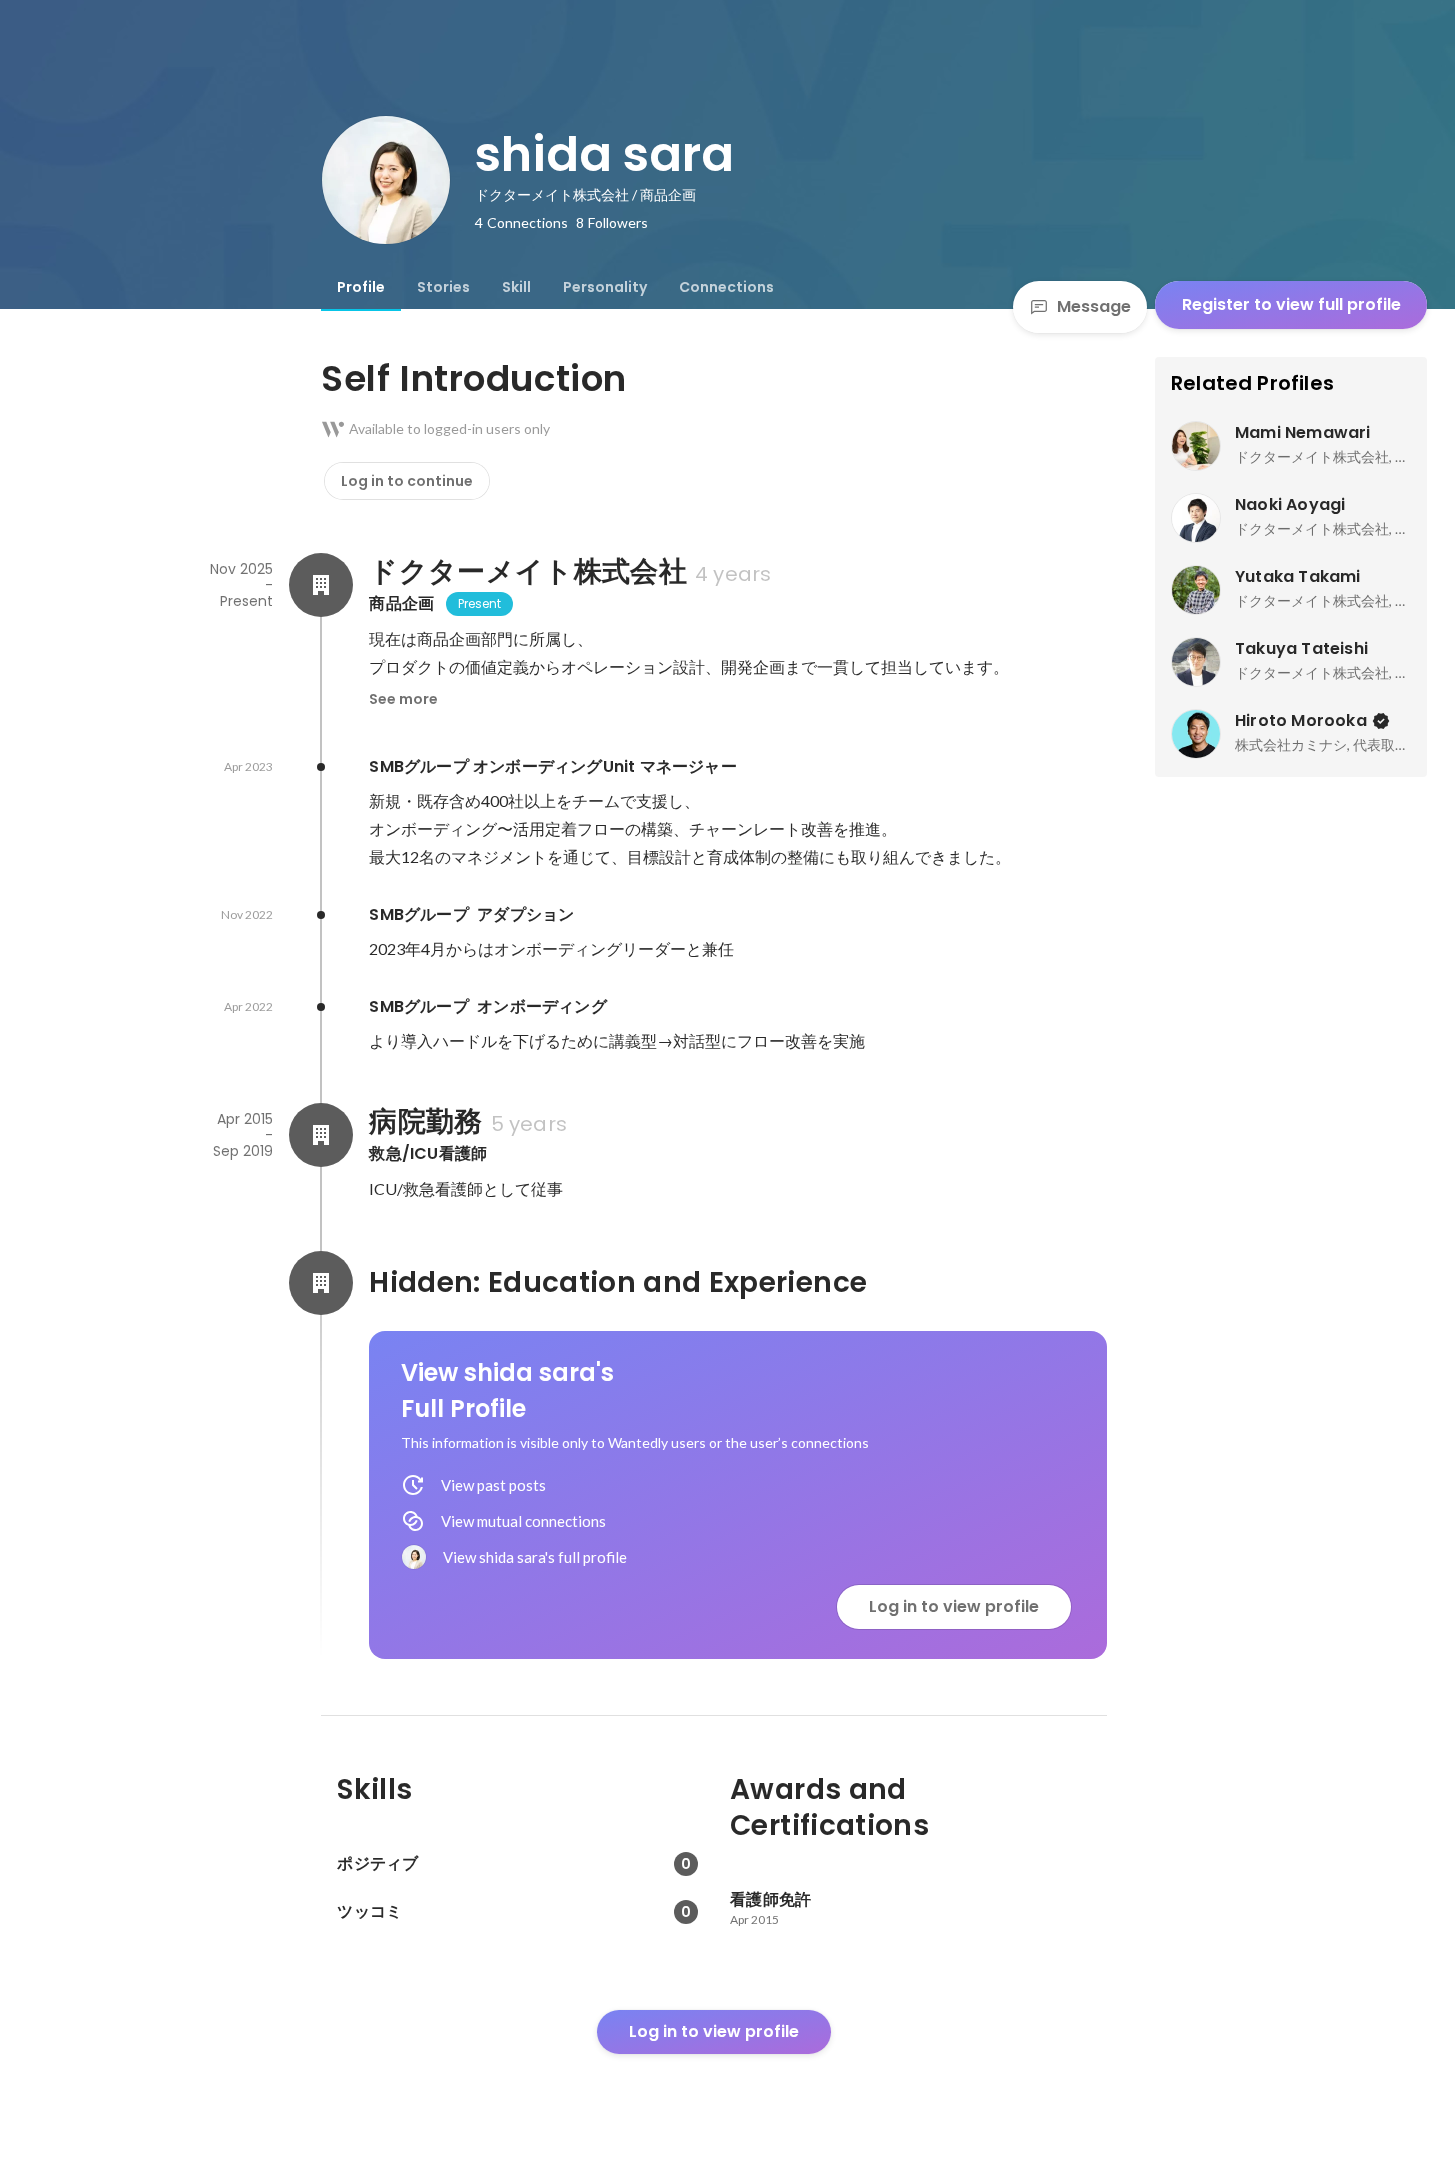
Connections (726, 287)
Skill (516, 287)
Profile (361, 287)
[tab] (361, 287)
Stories (443, 287)
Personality (605, 287)
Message (1094, 306)
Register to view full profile (1291, 304)
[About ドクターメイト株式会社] (321, 585)
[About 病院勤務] (321, 1135)
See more (403, 699)
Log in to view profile (954, 1606)
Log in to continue (407, 481)
